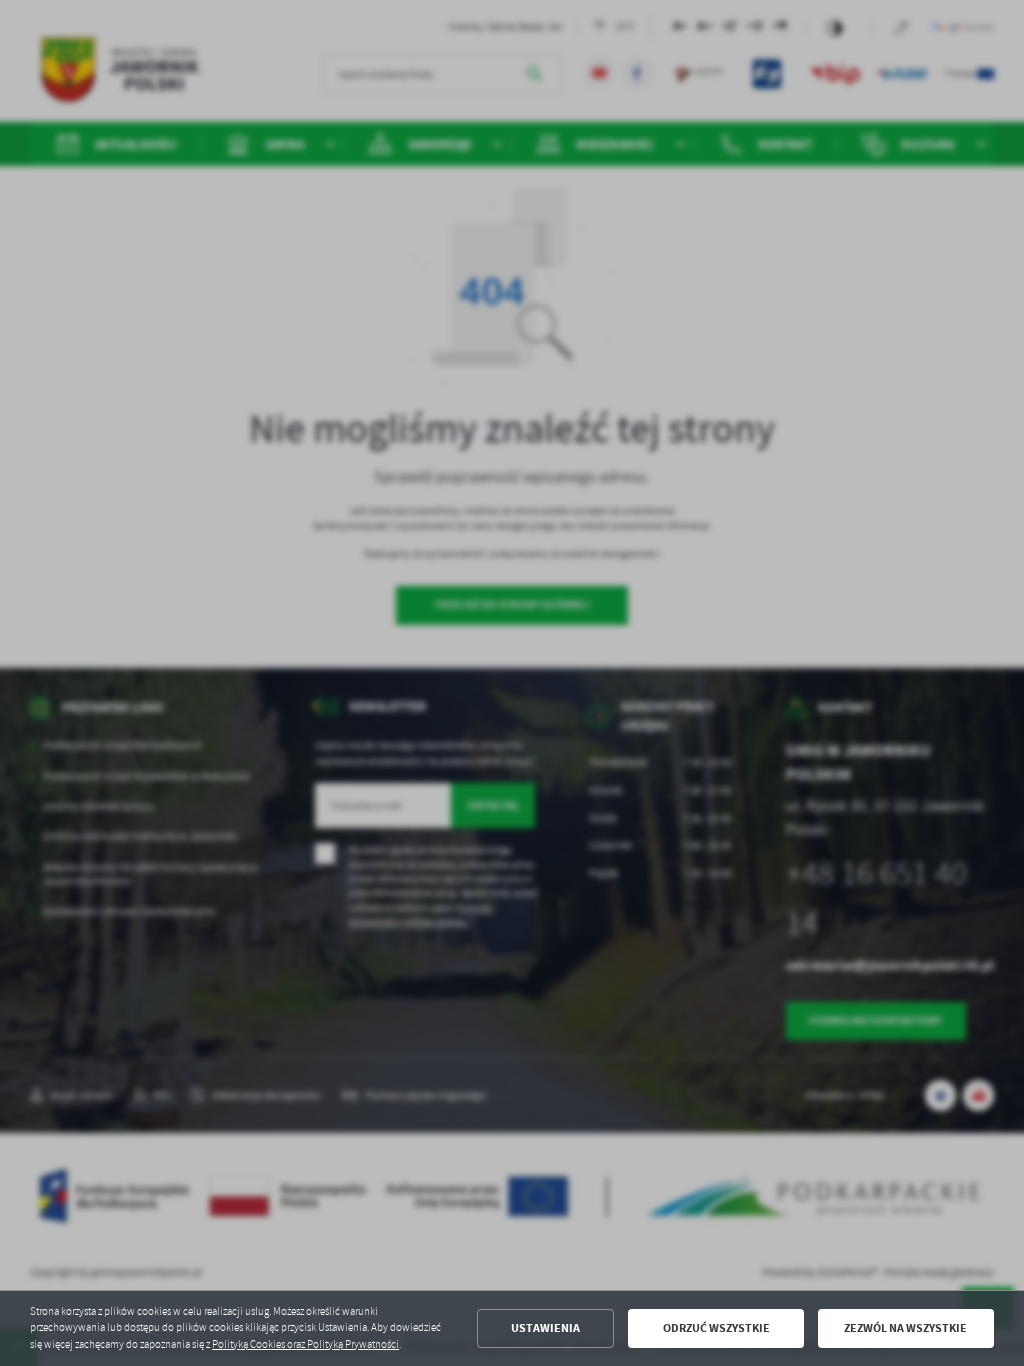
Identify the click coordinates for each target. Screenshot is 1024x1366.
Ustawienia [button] (545, 1328)
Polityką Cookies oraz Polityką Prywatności (305, 1344)
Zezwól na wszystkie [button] (905, 1328)
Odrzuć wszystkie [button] (716, 1328)
